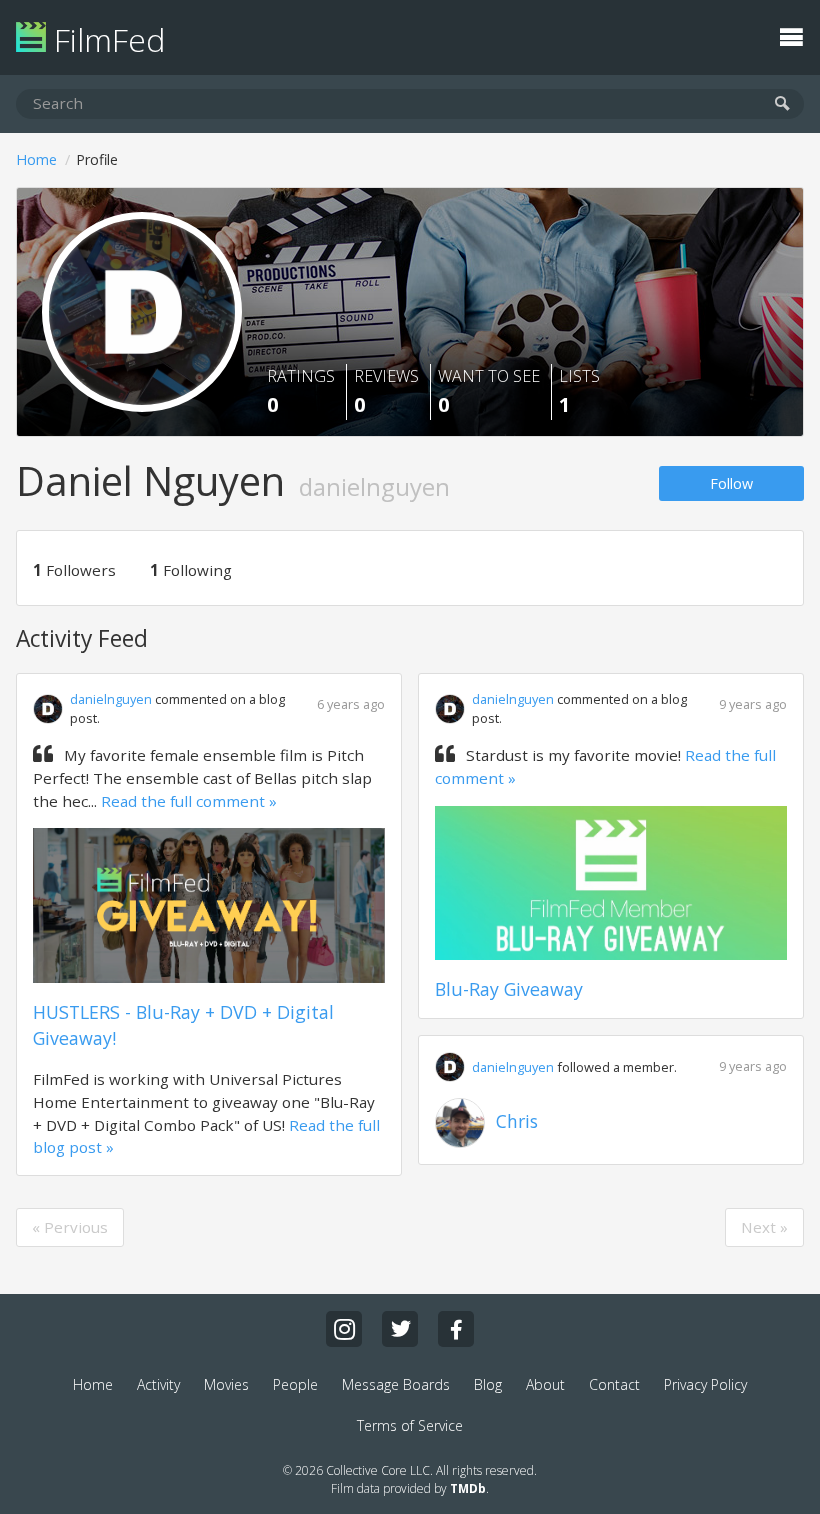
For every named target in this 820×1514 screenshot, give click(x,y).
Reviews (386, 391)
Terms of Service (410, 1425)
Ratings (301, 391)
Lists (579, 391)
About (545, 1384)
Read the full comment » (189, 801)
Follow (731, 483)
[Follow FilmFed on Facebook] (456, 1329)
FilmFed (105, 39)
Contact (614, 1384)
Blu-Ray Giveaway (509, 989)
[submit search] (782, 104)
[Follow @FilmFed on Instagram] (344, 1329)
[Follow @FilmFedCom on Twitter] (400, 1329)
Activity (158, 1384)
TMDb (468, 1488)
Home (36, 159)
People (295, 1384)
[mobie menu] (791, 35)
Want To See (489, 391)
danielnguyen (111, 699)
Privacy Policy (705, 1384)
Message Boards (396, 1384)
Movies (226, 1384)
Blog (488, 1384)
